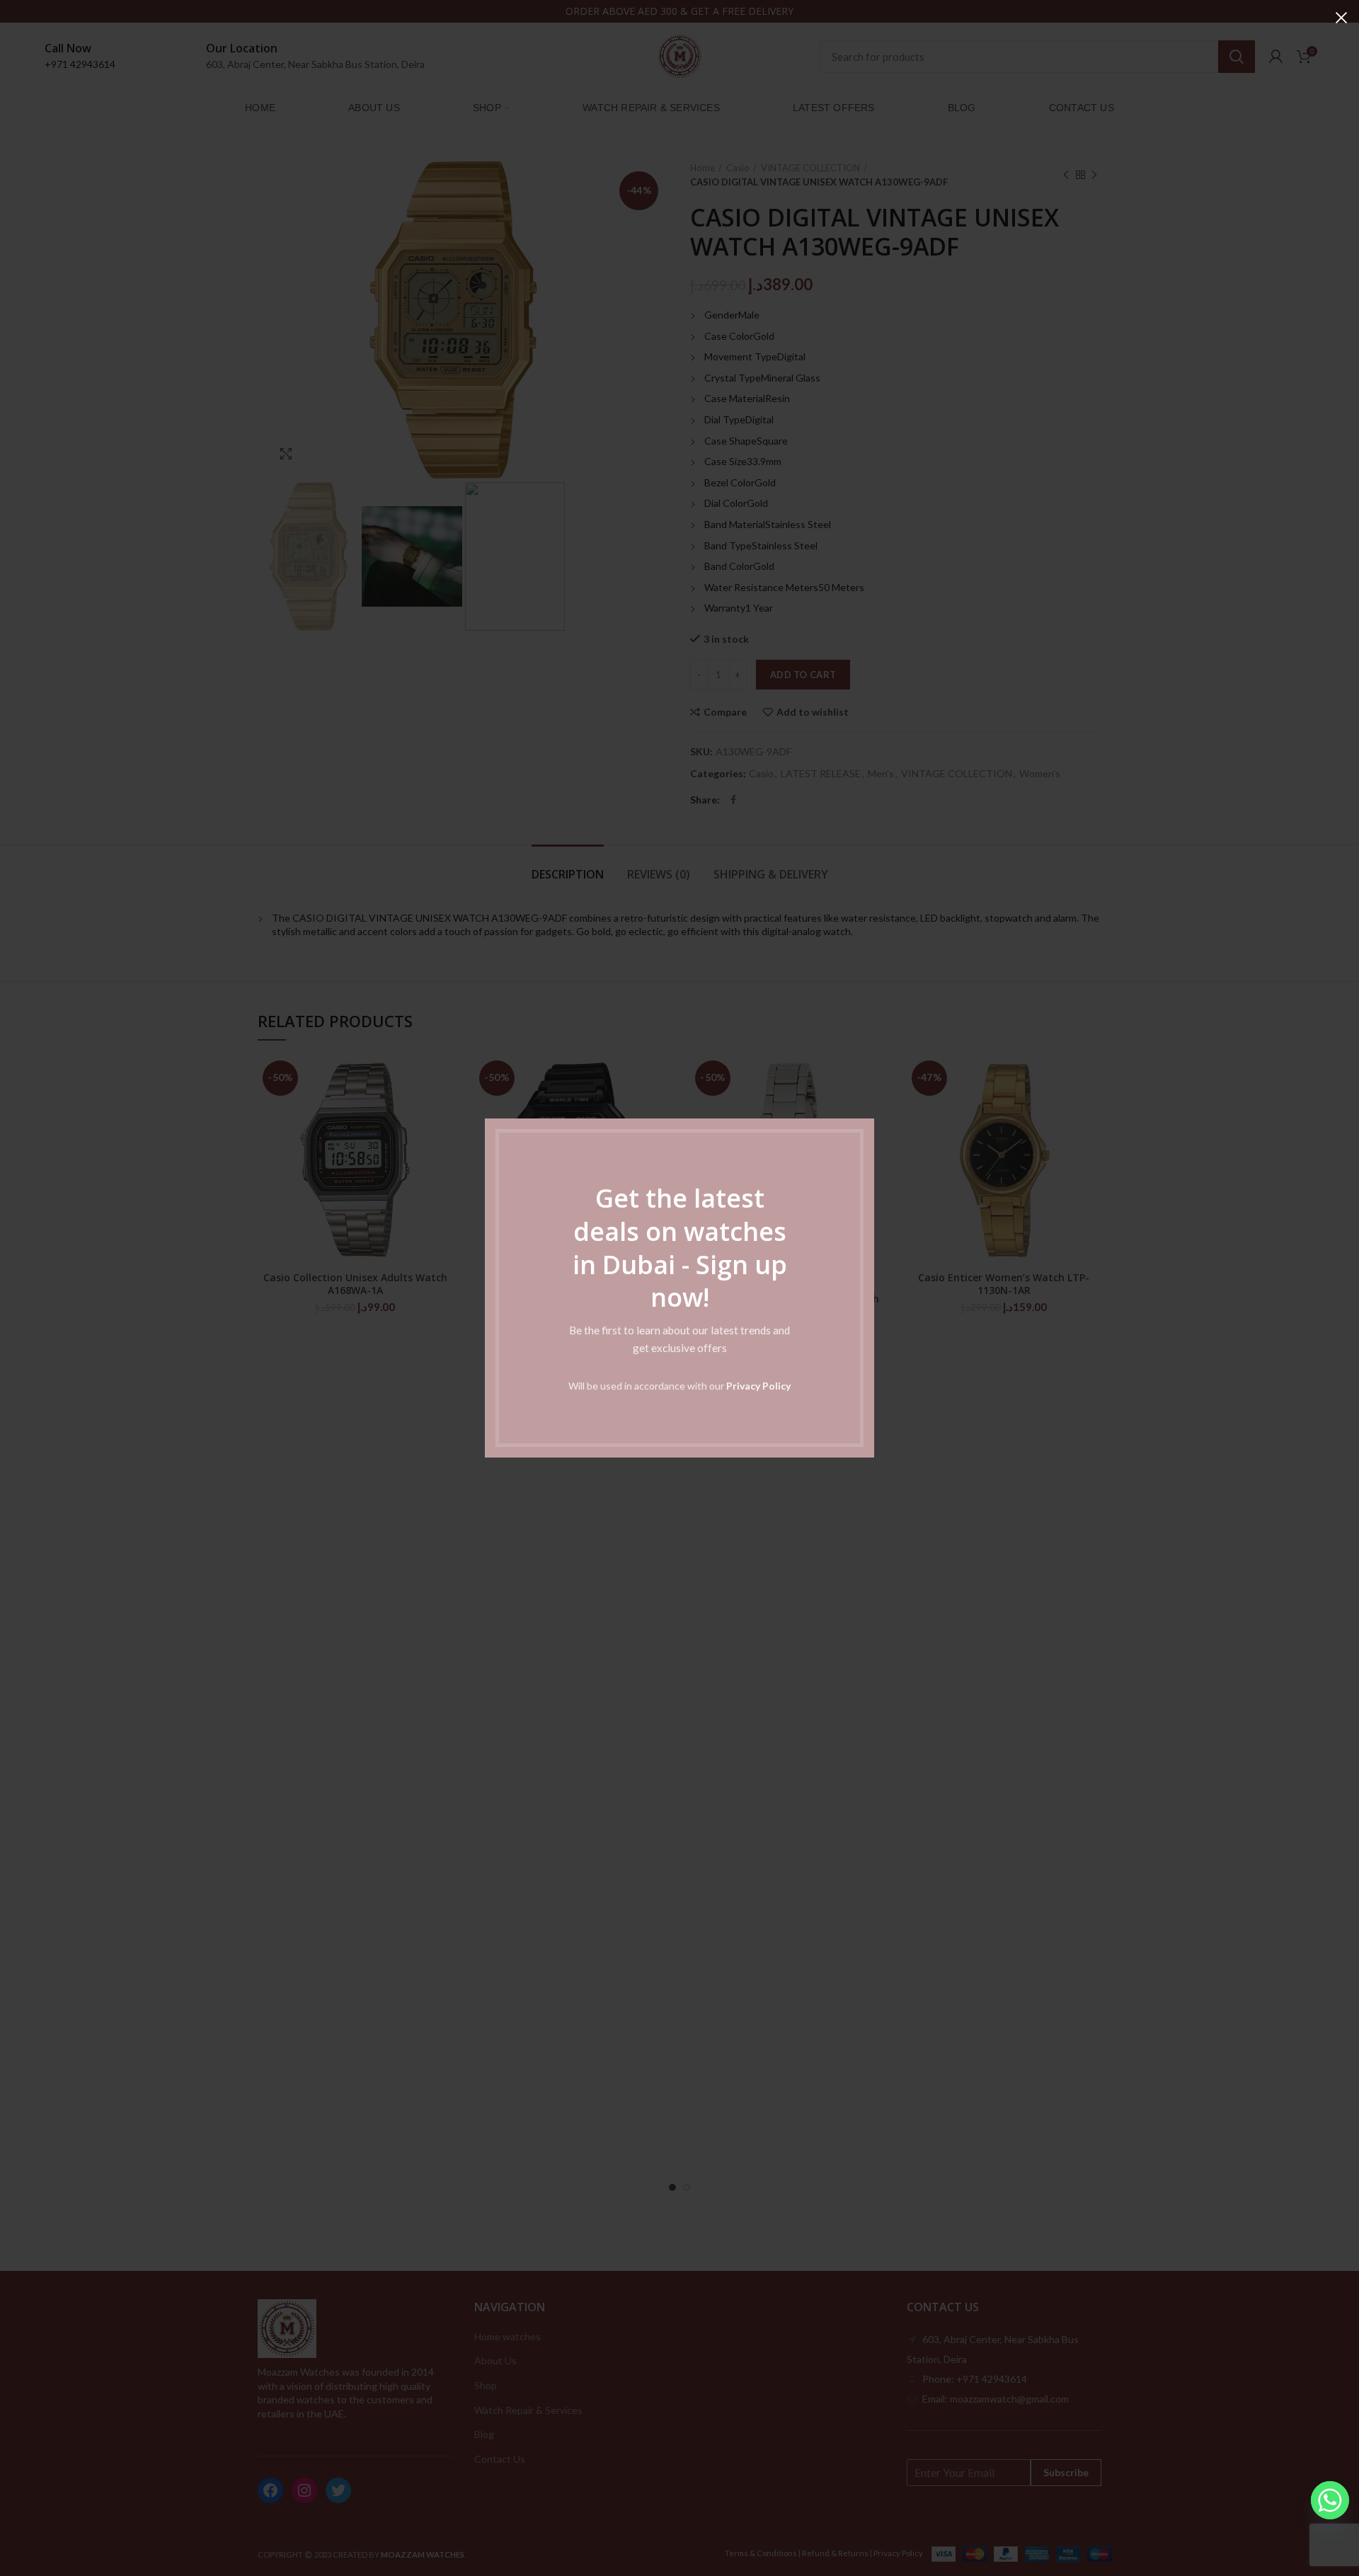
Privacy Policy (758, 1386)
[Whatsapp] (1330, 2500)
